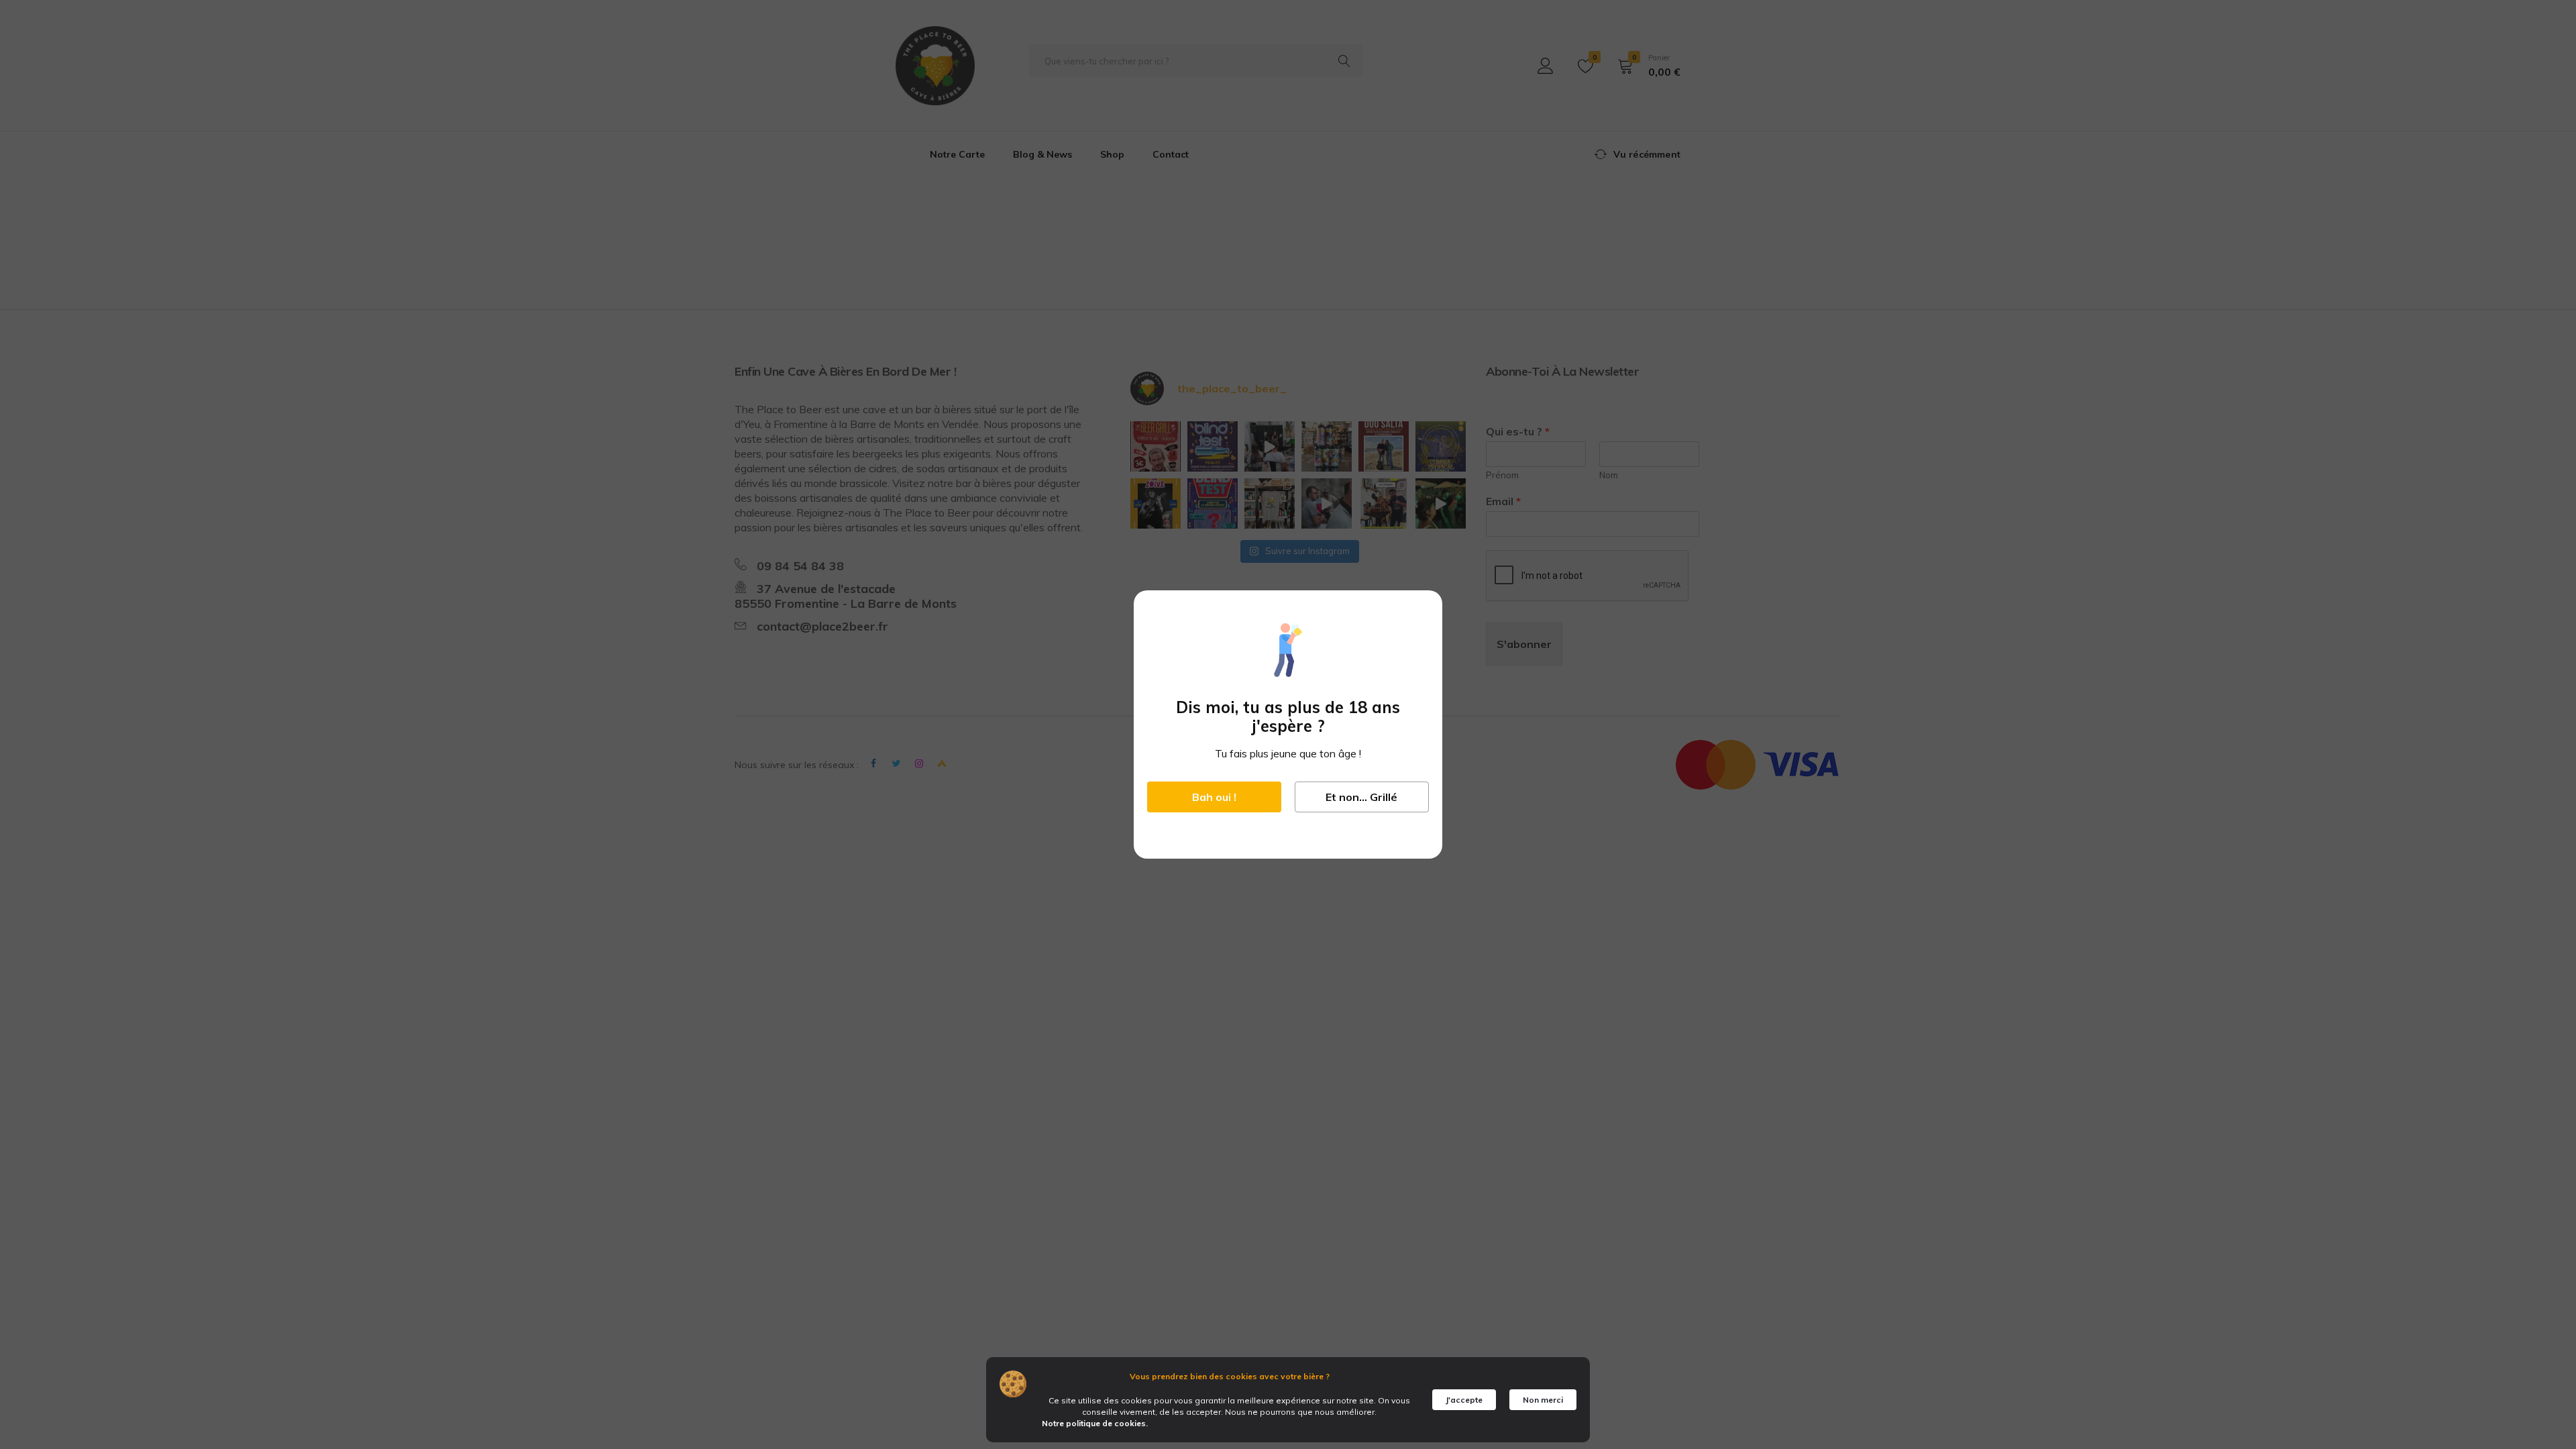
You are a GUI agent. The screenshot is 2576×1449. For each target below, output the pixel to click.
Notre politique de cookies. (1095, 1423)
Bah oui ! (1214, 797)
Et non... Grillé (1361, 797)
